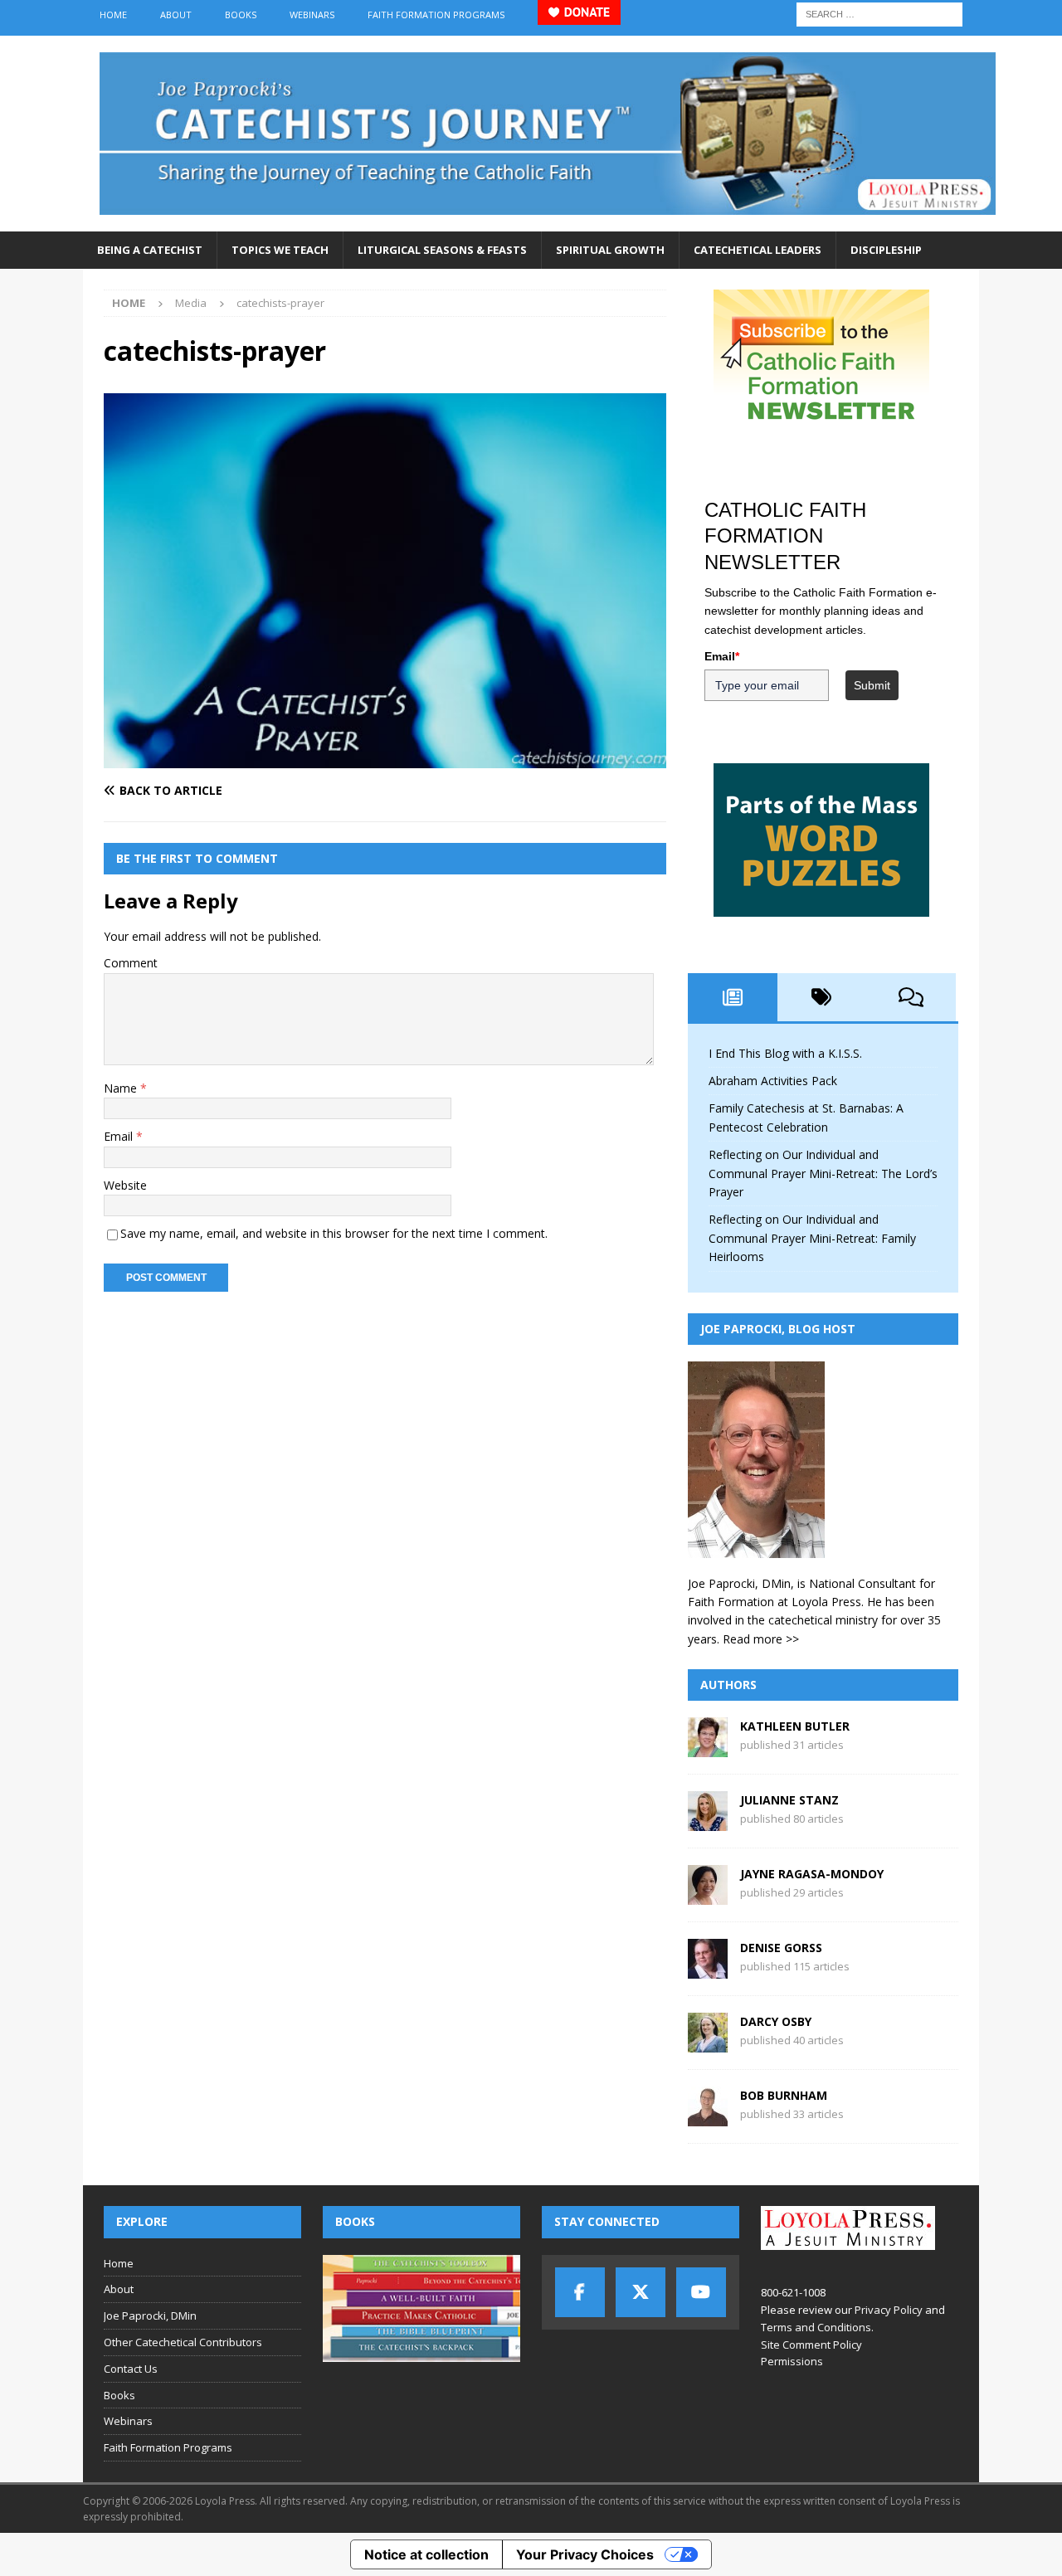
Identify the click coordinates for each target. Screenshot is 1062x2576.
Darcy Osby (776, 2021)
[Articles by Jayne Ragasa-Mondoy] (708, 1895)
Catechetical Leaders (758, 250)
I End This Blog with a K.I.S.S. (785, 1053)
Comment (131, 963)
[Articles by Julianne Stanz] (708, 1821)
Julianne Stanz (789, 1800)
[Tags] (822, 997)
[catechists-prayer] (385, 758)
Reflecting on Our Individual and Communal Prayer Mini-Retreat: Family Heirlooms (812, 1238)
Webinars (312, 15)
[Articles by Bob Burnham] (708, 2117)
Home (113, 15)
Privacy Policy (889, 2310)
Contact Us (131, 2369)
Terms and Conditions (816, 2327)
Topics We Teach (280, 250)
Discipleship (886, 250)
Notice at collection (426, 2554)
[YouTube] (701, 2292)
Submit (872, 685)
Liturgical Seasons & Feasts (442, 250)
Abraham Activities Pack (773, 1081)
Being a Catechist (150, 250)
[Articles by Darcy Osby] (708, 2043)
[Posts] (733, 997)
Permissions (792, 2361)
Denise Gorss (781, 1948)
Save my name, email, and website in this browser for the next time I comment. (334, 1233)
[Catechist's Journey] (548, 222)
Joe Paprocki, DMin (150, 2315)
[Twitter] (641, 2292)
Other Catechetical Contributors (183, 2342)
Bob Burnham (784, 2095)
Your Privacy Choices (585, 2554)
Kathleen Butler (795, 1726)
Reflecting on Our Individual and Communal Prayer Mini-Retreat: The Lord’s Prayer (823, 1173)
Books (241, 15)
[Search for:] (879, 13)
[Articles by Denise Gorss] (708, 1969)
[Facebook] (580, 2292)
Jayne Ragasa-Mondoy (812, 1874)
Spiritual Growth (610, 250)
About (176, 15)
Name (122, 1088)
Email (120, 1136)
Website (125, 1185)
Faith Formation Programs (436, 15)
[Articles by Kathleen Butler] (708, 1748)
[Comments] (911, 997)
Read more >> (761, 1639)
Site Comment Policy (811, 2345)
